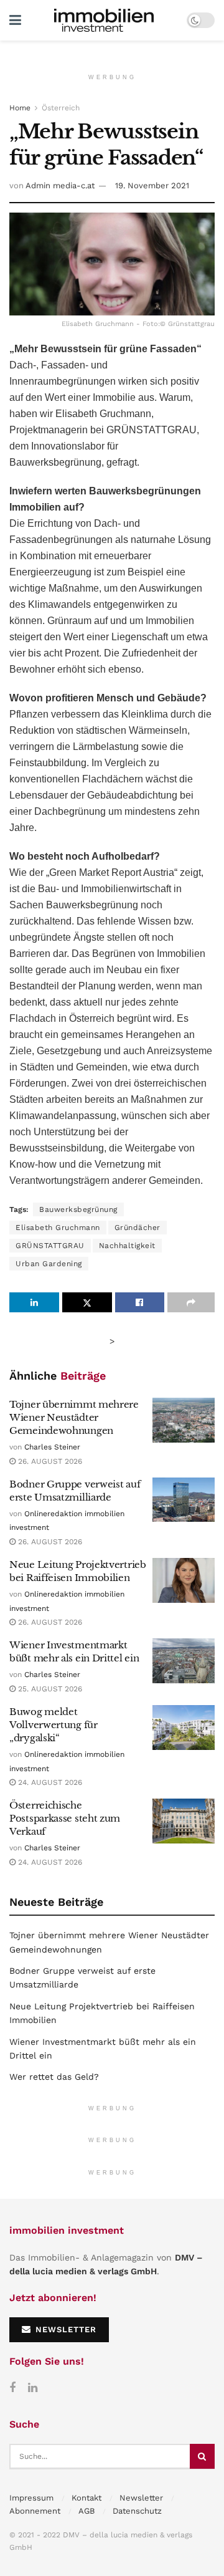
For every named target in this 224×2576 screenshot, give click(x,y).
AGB (86, 2511)
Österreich (61, 108)
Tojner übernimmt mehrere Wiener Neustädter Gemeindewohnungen (74, 1417)
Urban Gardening (49, 1264)
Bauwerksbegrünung (78, 1209)
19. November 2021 (152, 185)
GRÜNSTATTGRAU (50, 1246)
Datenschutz (137, 2511)
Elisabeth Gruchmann (58, 1228)
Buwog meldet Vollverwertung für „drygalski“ (54, 1725)
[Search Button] (202, 2456)
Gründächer (138, 1228)
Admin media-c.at (60, 185)
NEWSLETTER (64, 2329)
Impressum (31, 2498)
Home (20, 108)
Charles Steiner (52, 1447)
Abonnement (35, 2511)
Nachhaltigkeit (127, 1246)
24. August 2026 (49, 1782)
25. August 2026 (49, 1689)
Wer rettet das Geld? (54, 2077)
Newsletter (141, 2498)
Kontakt (86, 2498)
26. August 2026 (49, 1461)
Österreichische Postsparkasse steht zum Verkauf (65, 1818)
